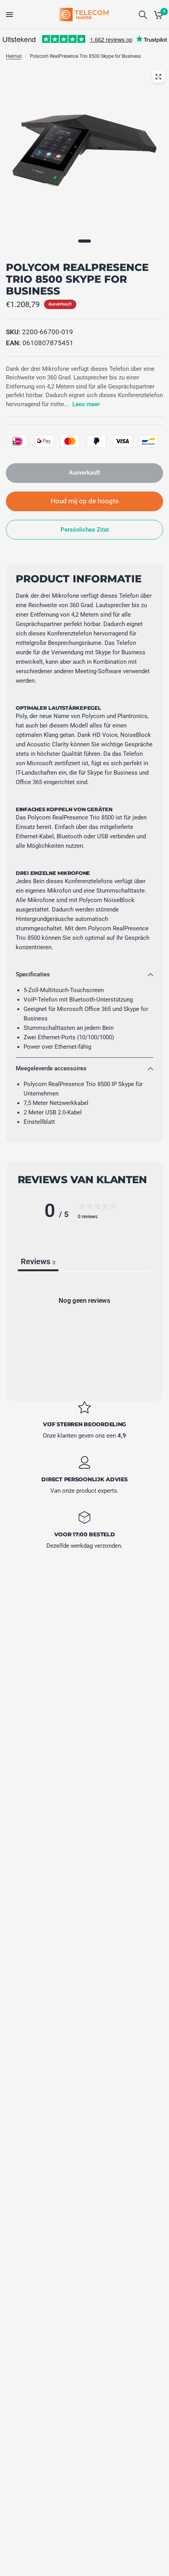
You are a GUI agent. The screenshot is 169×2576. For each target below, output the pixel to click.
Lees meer (86, 404)
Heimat (14, 56)
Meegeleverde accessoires (51, 1068)
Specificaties (33, 974)
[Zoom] (158, 77)
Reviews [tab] (38, 1261)
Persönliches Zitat (85, 530)
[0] (157, 15)
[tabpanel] (84, 1334)
